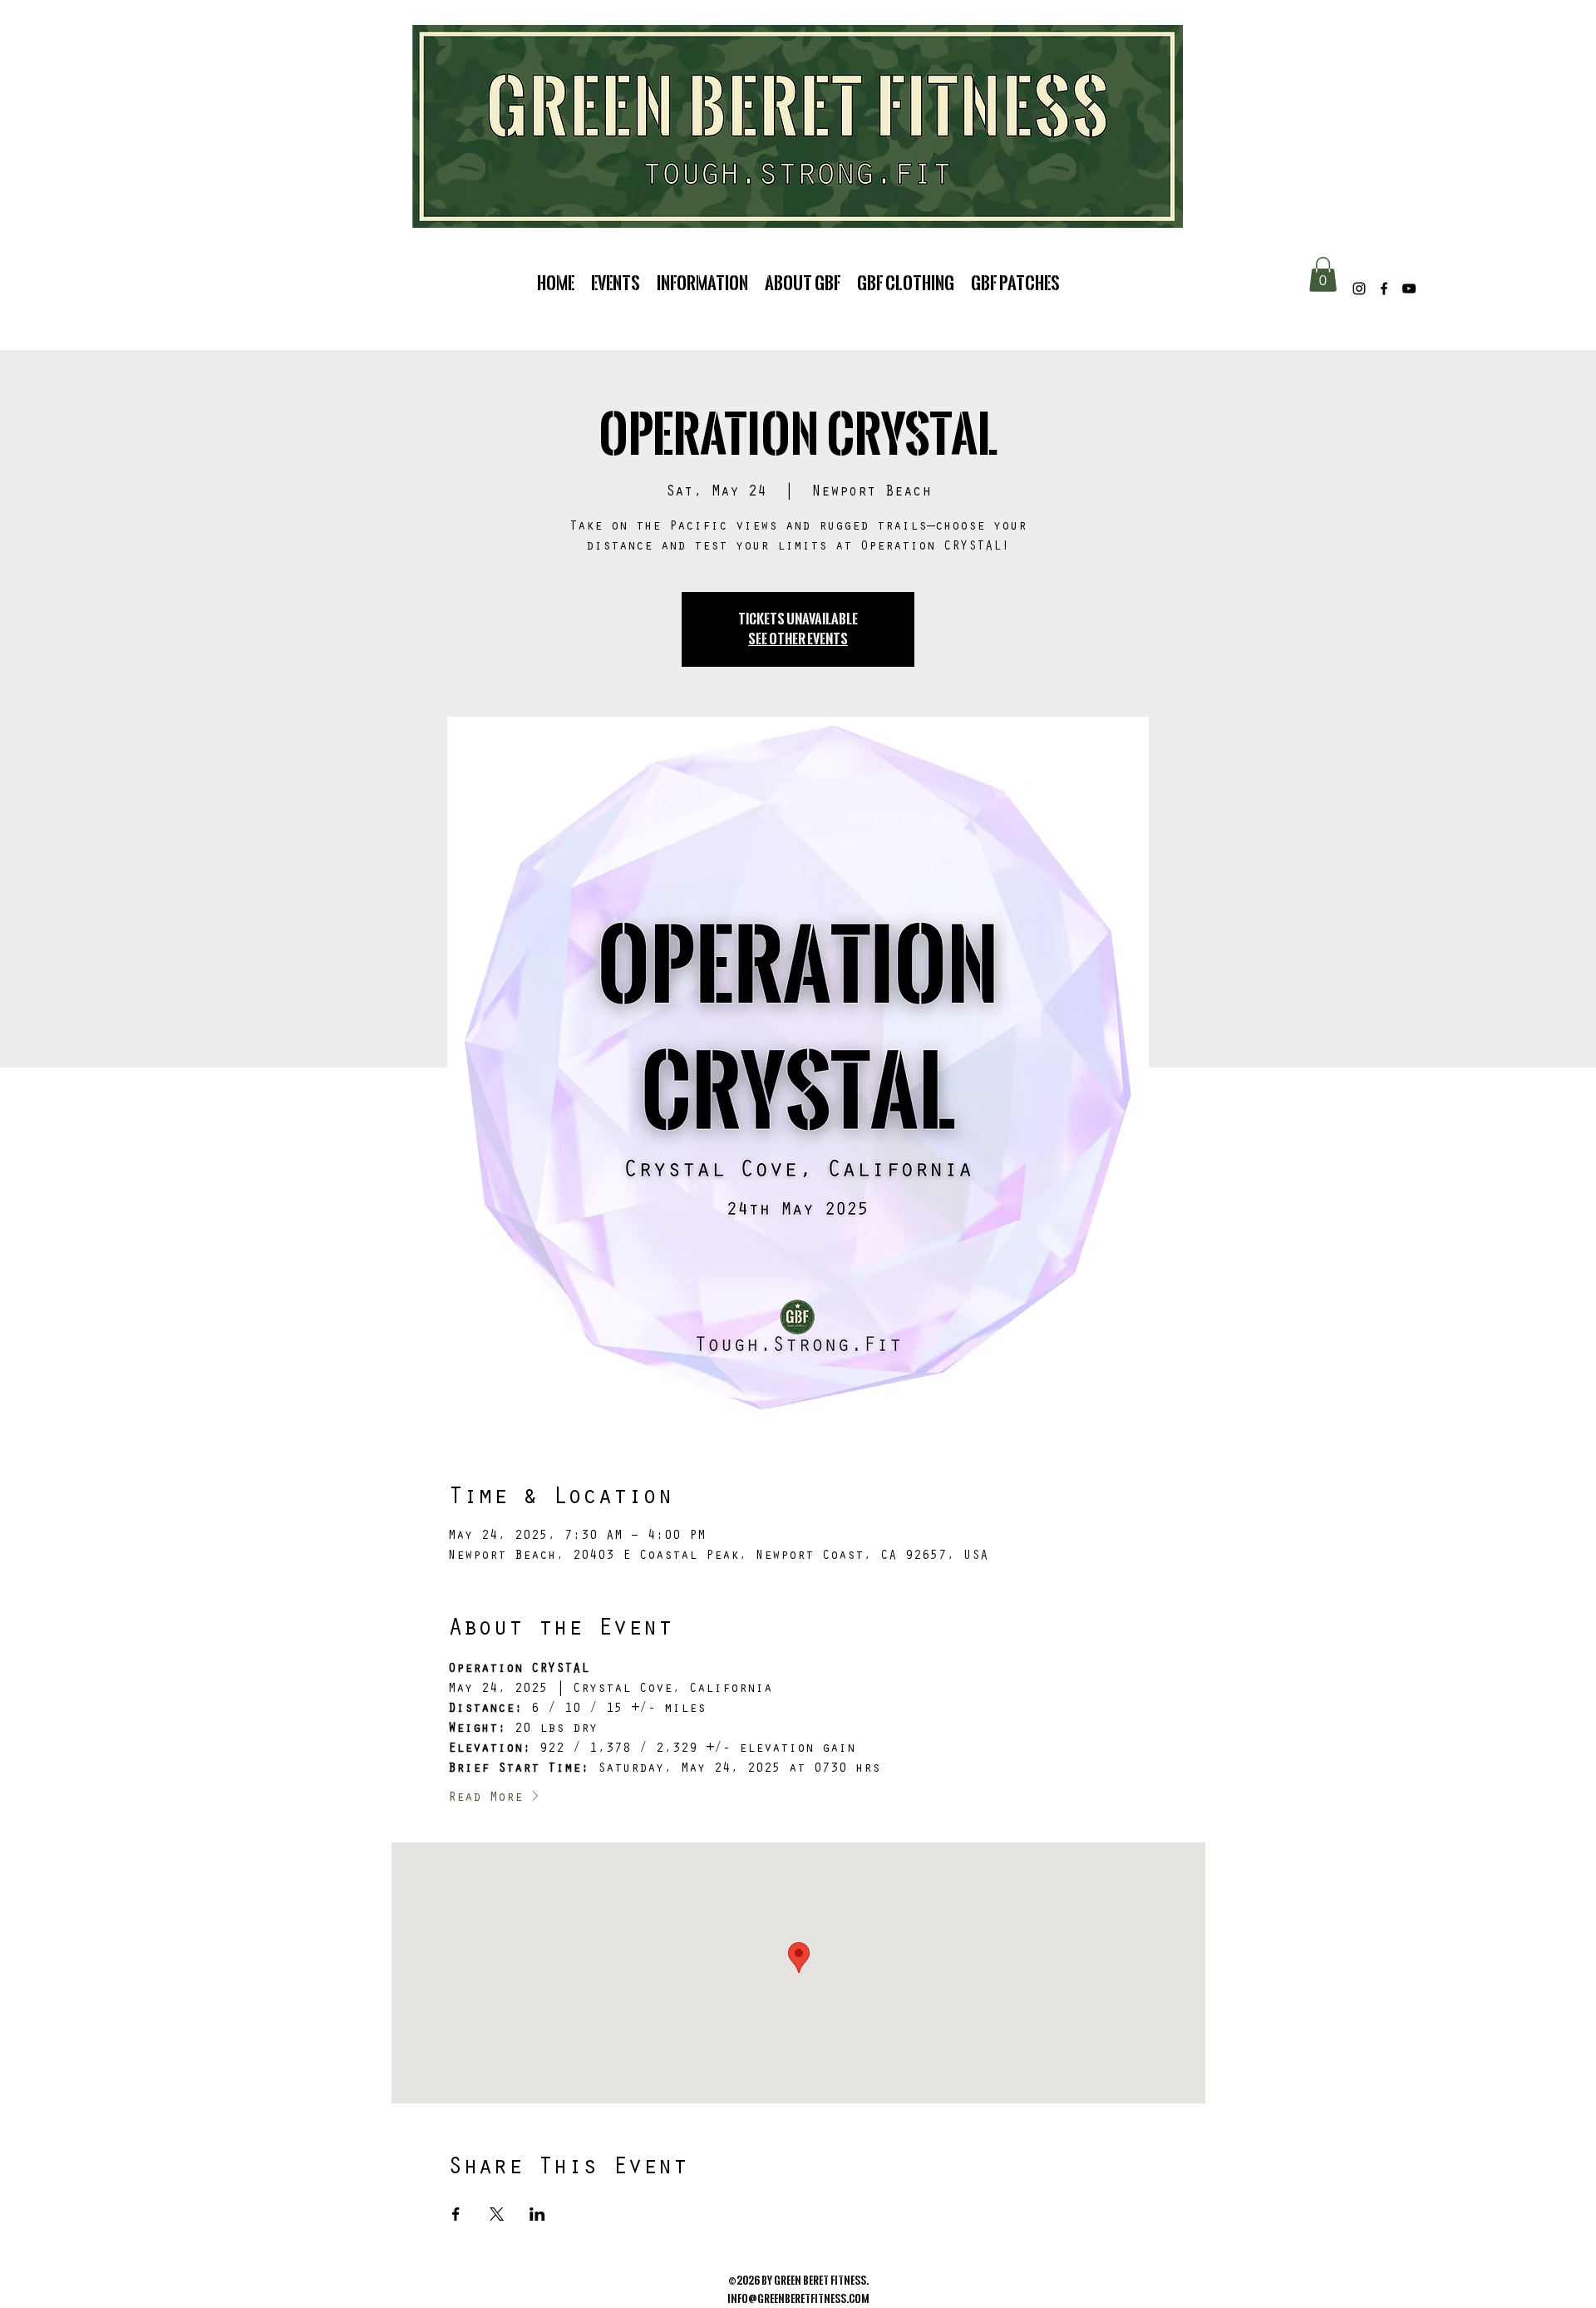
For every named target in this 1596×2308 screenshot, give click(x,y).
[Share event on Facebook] (456, 2214)
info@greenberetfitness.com (798, 2299)
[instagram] (1359, 288)
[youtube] (1409, 288)
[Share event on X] (497, 2214)
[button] (1323, 274)
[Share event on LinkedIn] (537, 2214)
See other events (798, 639)
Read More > (494, 1798)
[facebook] (1384, 288)
